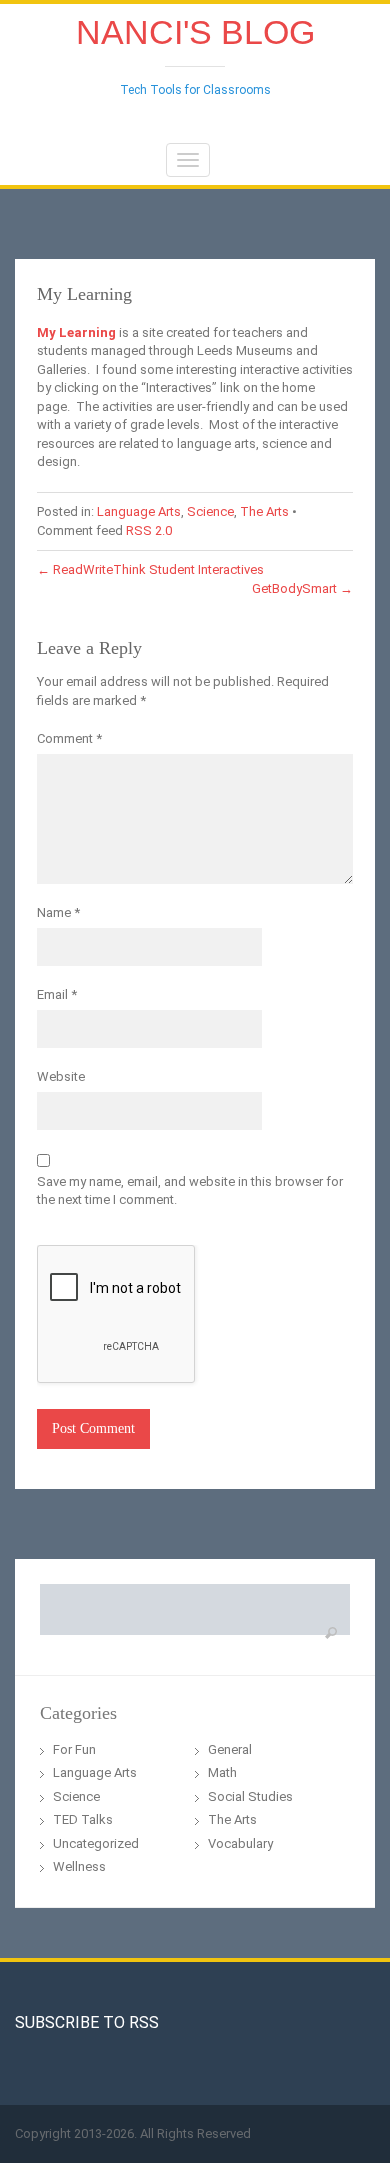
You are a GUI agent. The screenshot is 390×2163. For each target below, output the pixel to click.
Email (57, 994)
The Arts (264, 511)
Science (210, 511)
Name (58, 912)
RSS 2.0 (149, 530)
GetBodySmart (302, 588)
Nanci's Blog (195, 32)
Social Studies (250, 1796)
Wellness (79, 1866)
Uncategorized (96, 1843)
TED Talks (83, 1819)
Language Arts (139, 511)
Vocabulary (240, 1843)
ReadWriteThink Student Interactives (150, 569)
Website (61, 1076)
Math (222, 1772)
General (230, 1749)
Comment (69, 738)
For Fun (74, 1749)
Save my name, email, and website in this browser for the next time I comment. (190, 1191)
